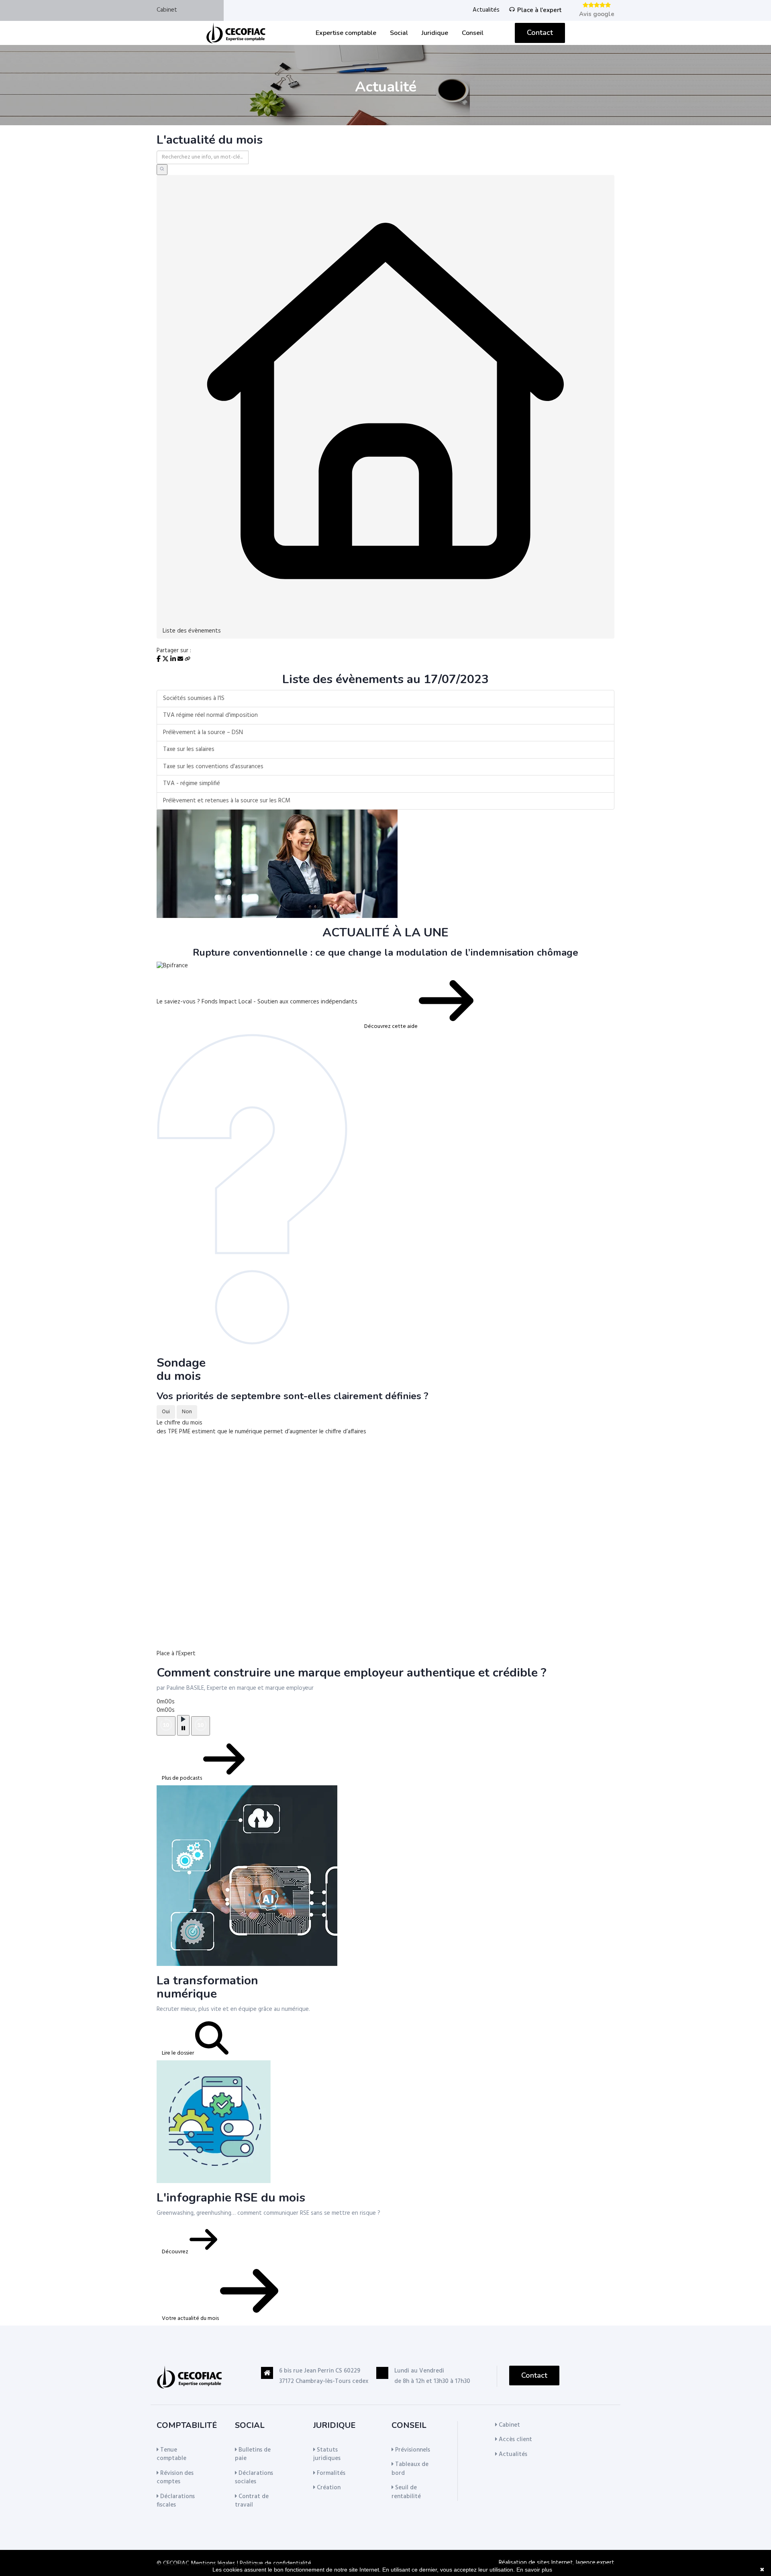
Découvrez (176, 2252)
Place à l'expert (539, 10)
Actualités (486, 10)
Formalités (330, 2473)
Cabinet (167, 10)
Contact (540, 33)
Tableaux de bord (410, 2469)
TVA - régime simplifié (192, 783)
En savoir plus (534, 2570)
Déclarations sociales (254, 2477)
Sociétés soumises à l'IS (194, 698)
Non (187, 1412)
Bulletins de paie (253, 2454)
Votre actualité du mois (191, 2319)
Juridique (435, 33)
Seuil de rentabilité (406, 2492)
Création (328, 2488)
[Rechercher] (162, 170)
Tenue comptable (171, 2454)
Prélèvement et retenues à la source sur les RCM (227, 801)
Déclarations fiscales (176, 2501)
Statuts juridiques (327, 2454)
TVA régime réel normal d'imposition (210, 715)
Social (399, 33)
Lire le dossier (178, 2053)
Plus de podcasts (183, 1778)
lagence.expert (595, 2563)
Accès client (515, 2440)
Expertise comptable (346, 33)
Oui (166, 1412)
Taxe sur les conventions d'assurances (213, 767)
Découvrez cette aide (392, 1027)
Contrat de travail (252, 2501)
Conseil (473, 33)
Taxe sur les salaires (189, 749)
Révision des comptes (175, 2477)
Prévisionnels (412, 2450)
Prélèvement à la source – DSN (203, 733)
